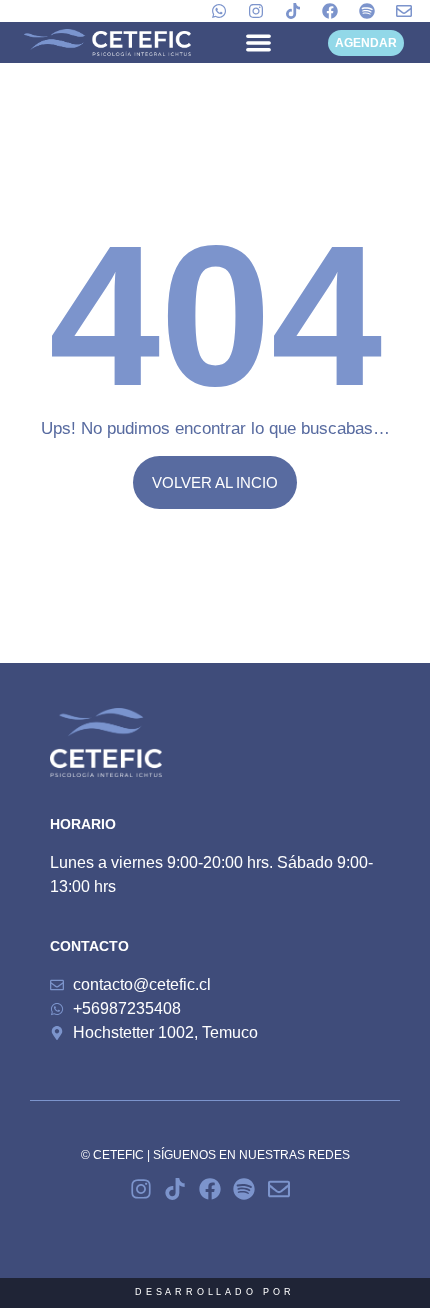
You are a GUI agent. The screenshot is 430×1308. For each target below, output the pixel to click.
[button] (258, 42)
